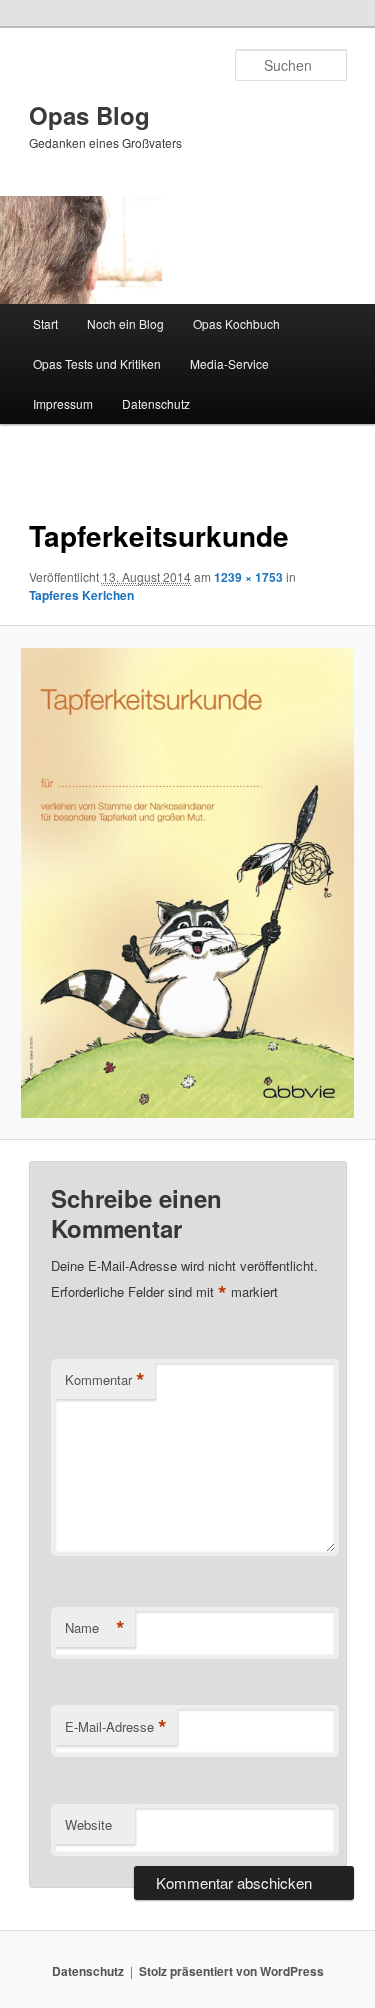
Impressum (63, 403)
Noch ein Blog (125, 323)
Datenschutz (156, 403)
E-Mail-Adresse (116, 1727)
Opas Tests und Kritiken (97, 363)
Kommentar (105, 1380)
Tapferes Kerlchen (81, 595)
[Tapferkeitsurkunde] (187, 883)
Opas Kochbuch (236, 323)
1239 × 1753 (248, 577)
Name (95, 1628)
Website (88, 1824)
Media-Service (229, 363)
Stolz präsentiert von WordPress (231, 1971)
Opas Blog (89, 115)
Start (45, 323)
